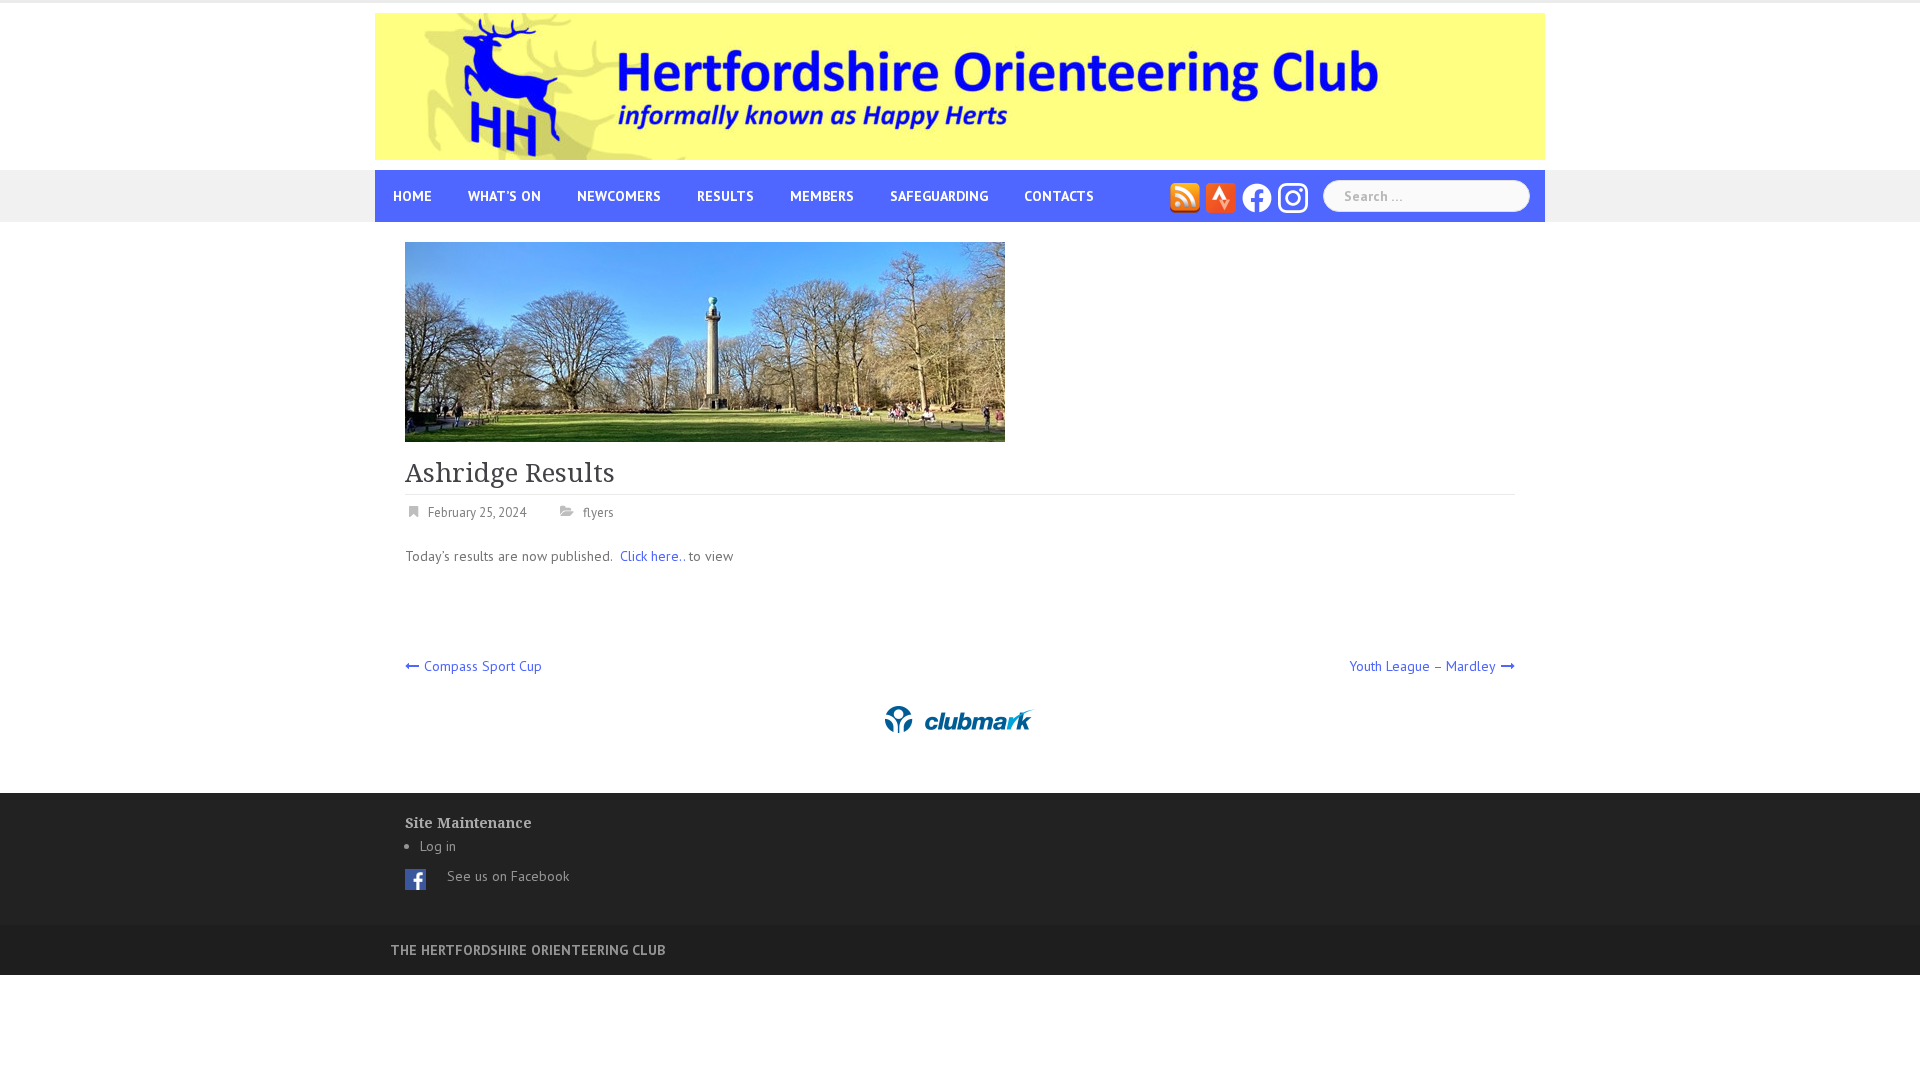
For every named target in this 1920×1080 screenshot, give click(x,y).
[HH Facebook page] (1257, 196)
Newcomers (619, 196)
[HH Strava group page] (1221, 196)
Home (412, 196)
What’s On (504, 196)
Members (822, 196)
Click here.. (654, 556)
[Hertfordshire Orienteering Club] (960, 85)
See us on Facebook (508, 876)
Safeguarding (939, 196)
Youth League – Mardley (1422, 666)
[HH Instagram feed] (1293, 196)
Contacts (1059, 196)
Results (725, 196)
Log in (438, 846)
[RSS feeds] (1185, 196)
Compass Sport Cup (483, 666)
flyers (598, 512)
